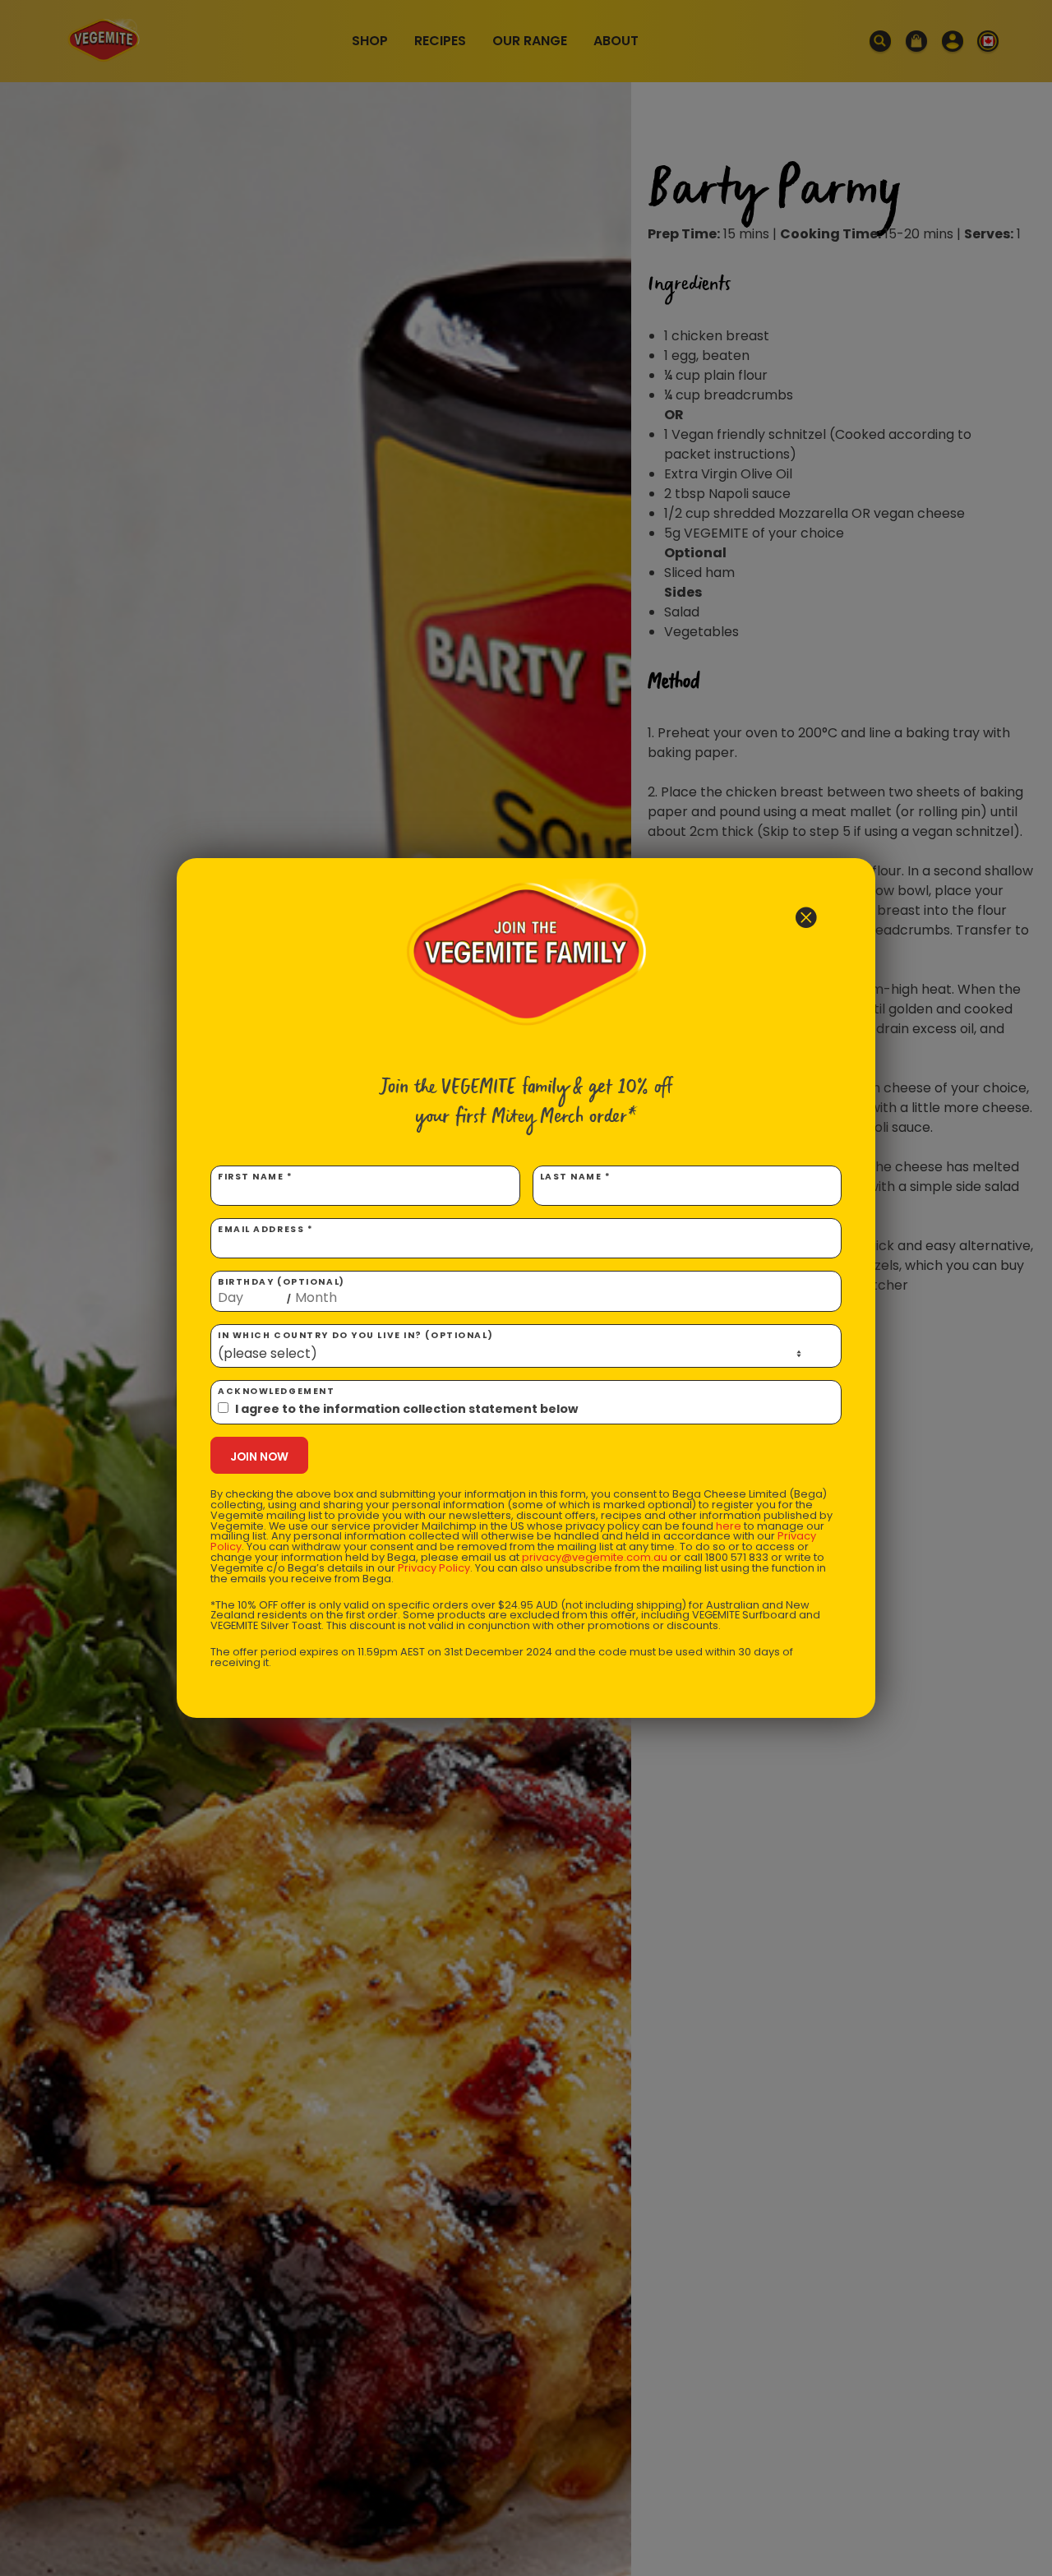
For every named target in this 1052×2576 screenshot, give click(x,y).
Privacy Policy (434, 1568)
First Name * (256, 1177)
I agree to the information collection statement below (406, 1409)
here (729, 1526)
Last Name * (576, 1177)
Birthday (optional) (281, 1290)
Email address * (265, 1229)
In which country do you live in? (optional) (355, 1335)
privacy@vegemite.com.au (595, 1557)
